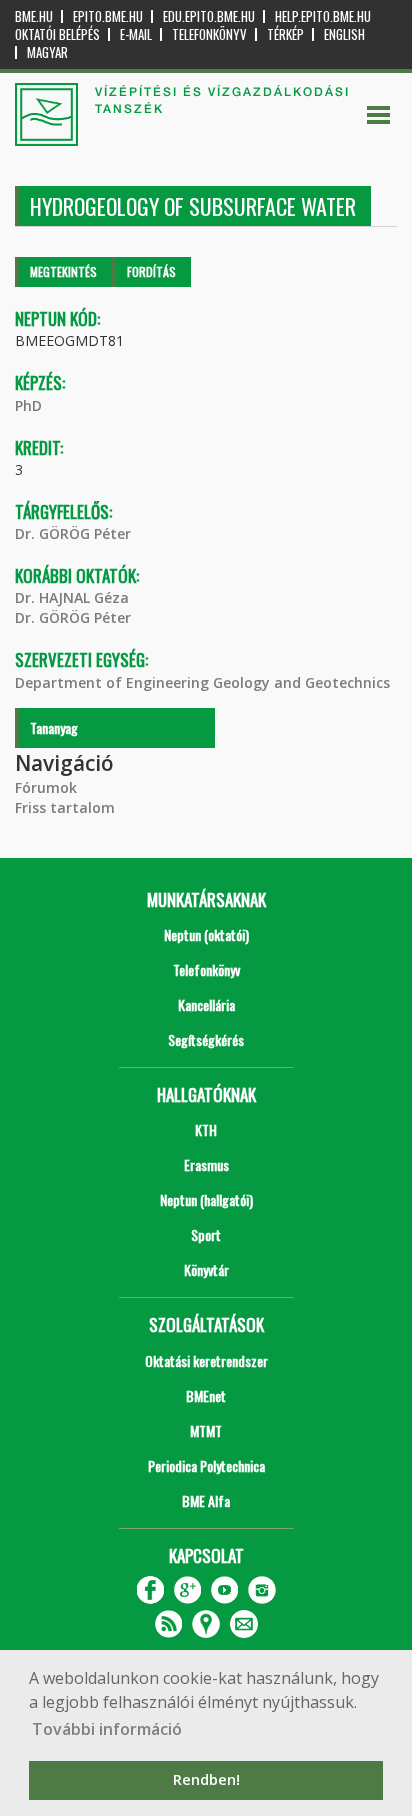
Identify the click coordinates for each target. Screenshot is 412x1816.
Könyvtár (206, 1269)
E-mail (136, 34)
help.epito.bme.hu (323, 16)
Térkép (285, 34)
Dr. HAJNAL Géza (72, 597)
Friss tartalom (65, 807)
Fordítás (151, 271)
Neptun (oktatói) (206, 934)
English (344, 34)
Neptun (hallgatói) (206, 1199)
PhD (28, 405)
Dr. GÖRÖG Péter (73, 533)
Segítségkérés (206, 1039)
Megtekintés (63, 271)
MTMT (206, 1430)
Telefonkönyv (209, 34)
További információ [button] (107, 1729)
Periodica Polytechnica (206, 1465)
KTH (206, 1129)
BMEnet (206, 1395)
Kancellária (206, 1004)
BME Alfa (206, 1500)
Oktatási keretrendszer (206, 1360)
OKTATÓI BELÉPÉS (57, 34)
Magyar (47, 52)
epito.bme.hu (108, 16)
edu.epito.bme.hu (209, 16)
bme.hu (34, 16)
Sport (206, 1234)
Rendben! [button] (206, 1779)
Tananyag (54, 727)
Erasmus (206, 1164)
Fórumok (46, 787)
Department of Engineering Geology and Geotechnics (202, 682)
